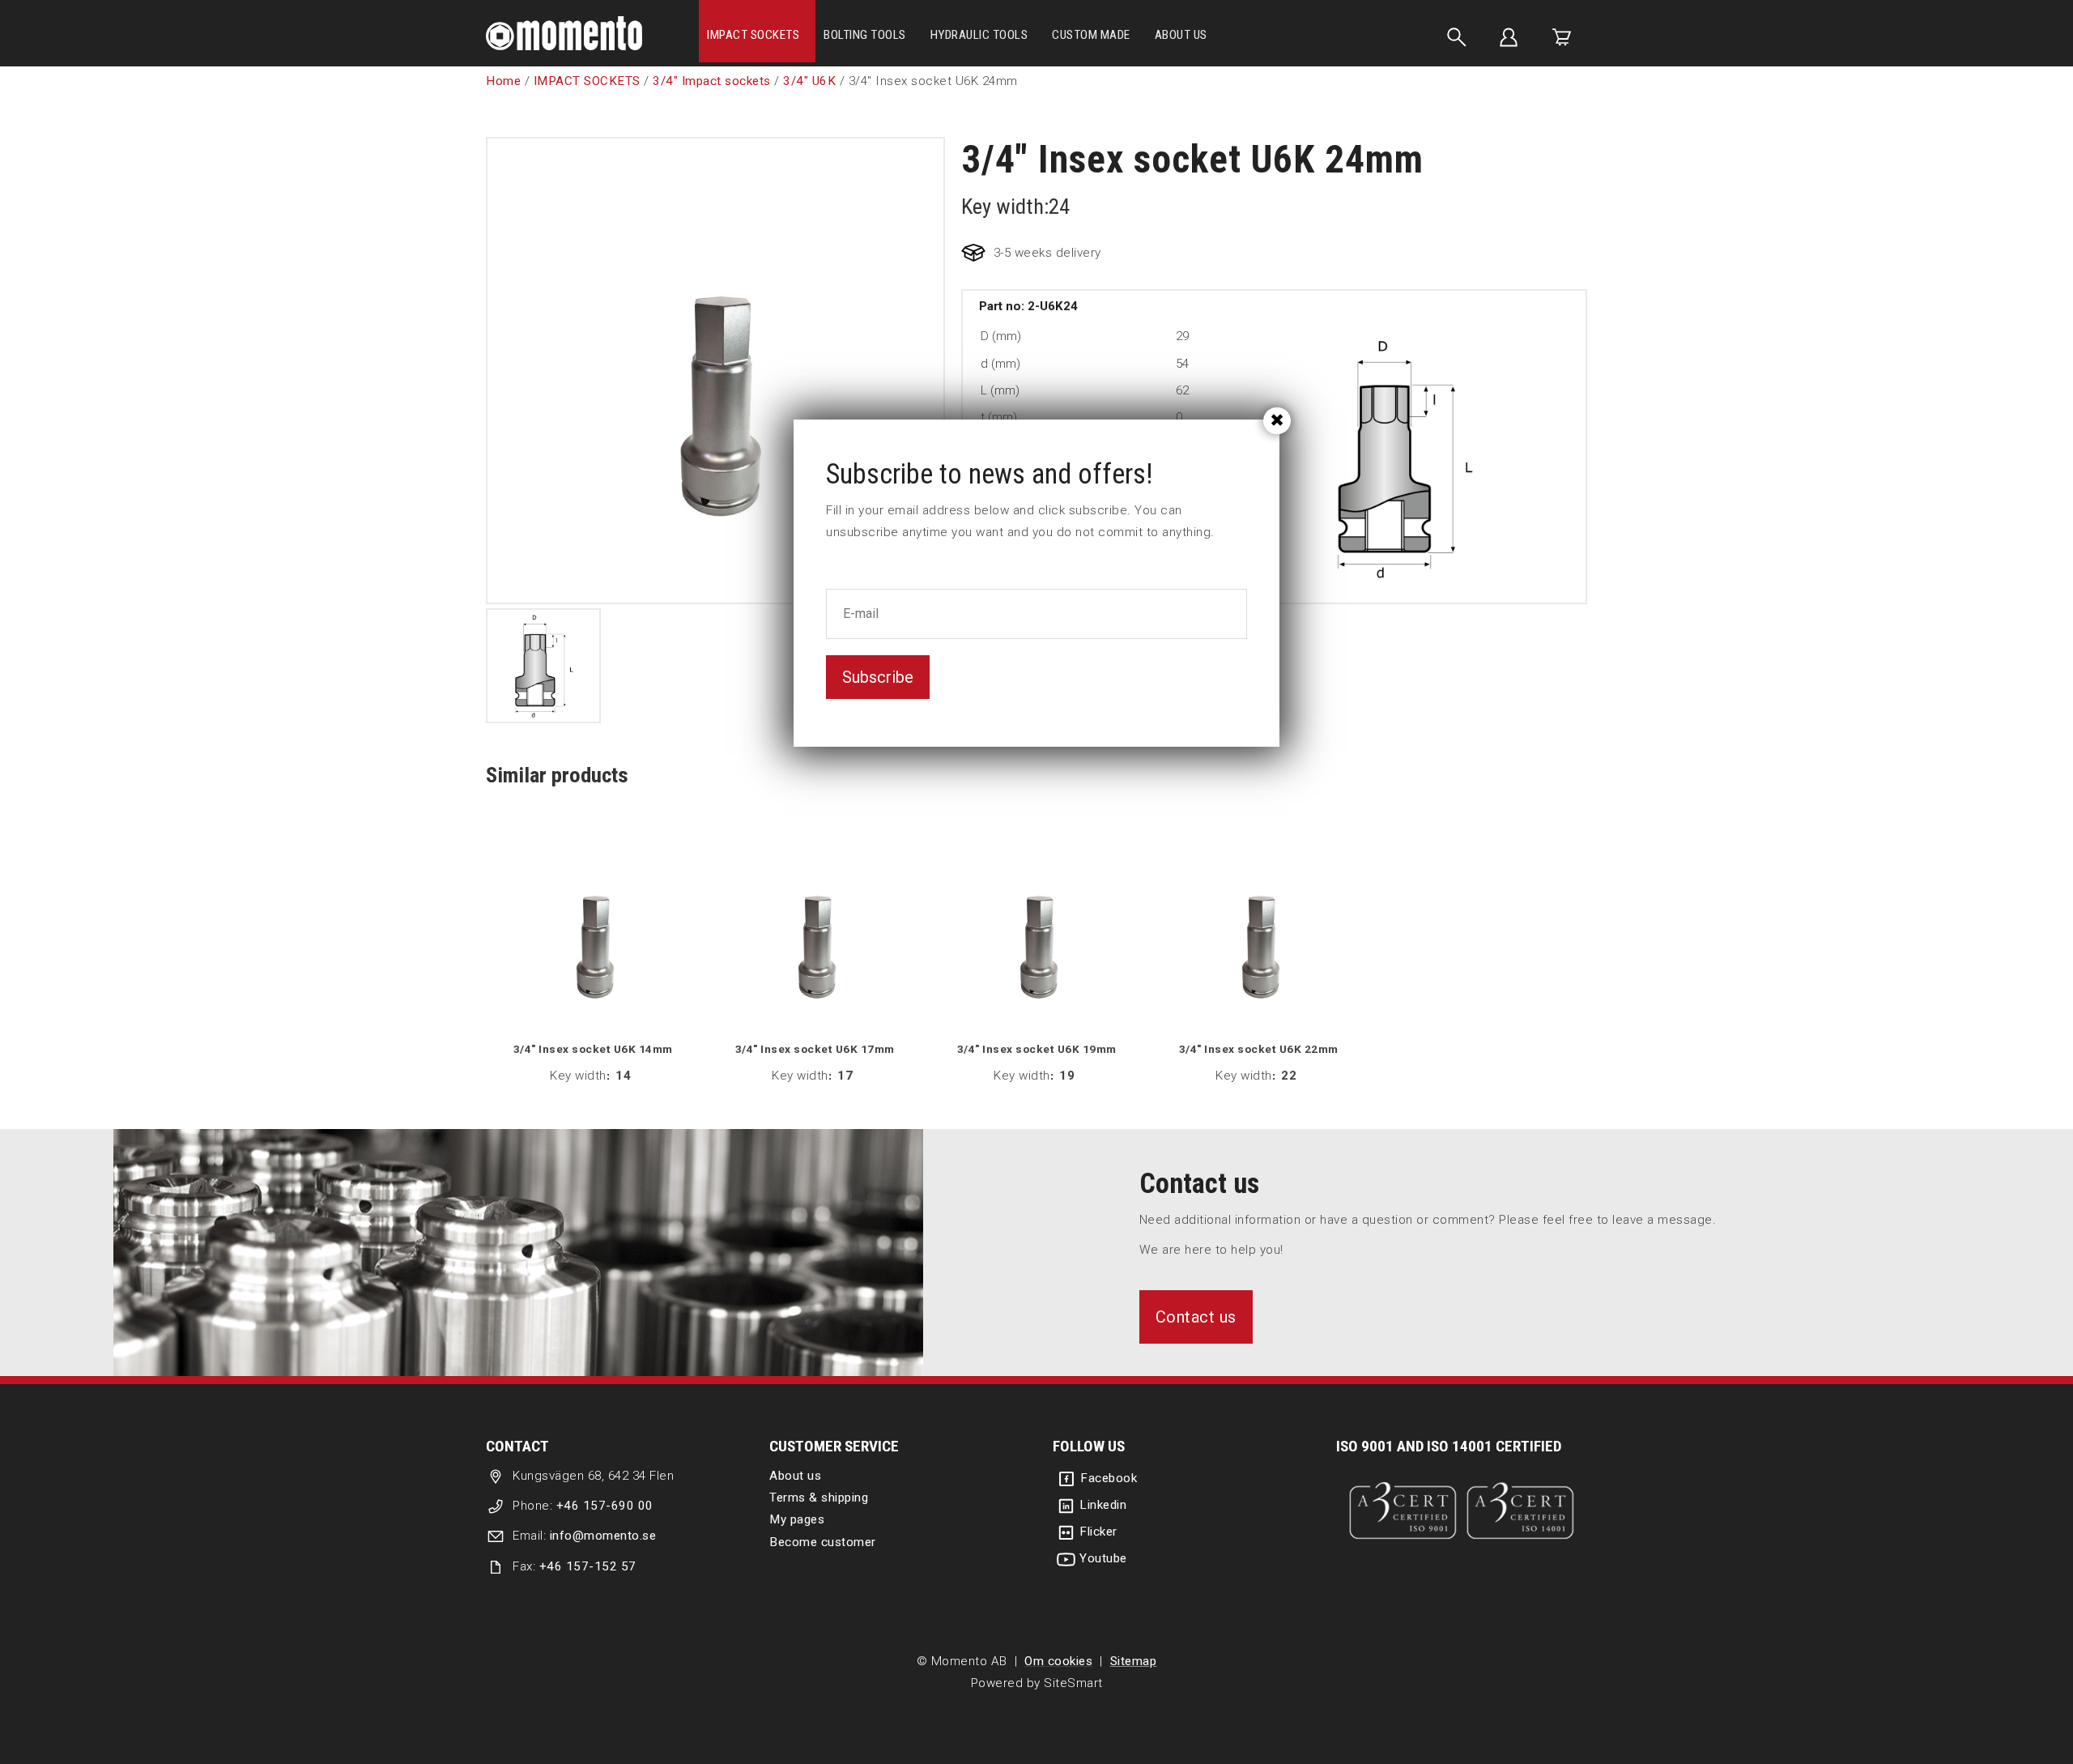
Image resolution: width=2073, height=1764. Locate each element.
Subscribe (878, 677)
